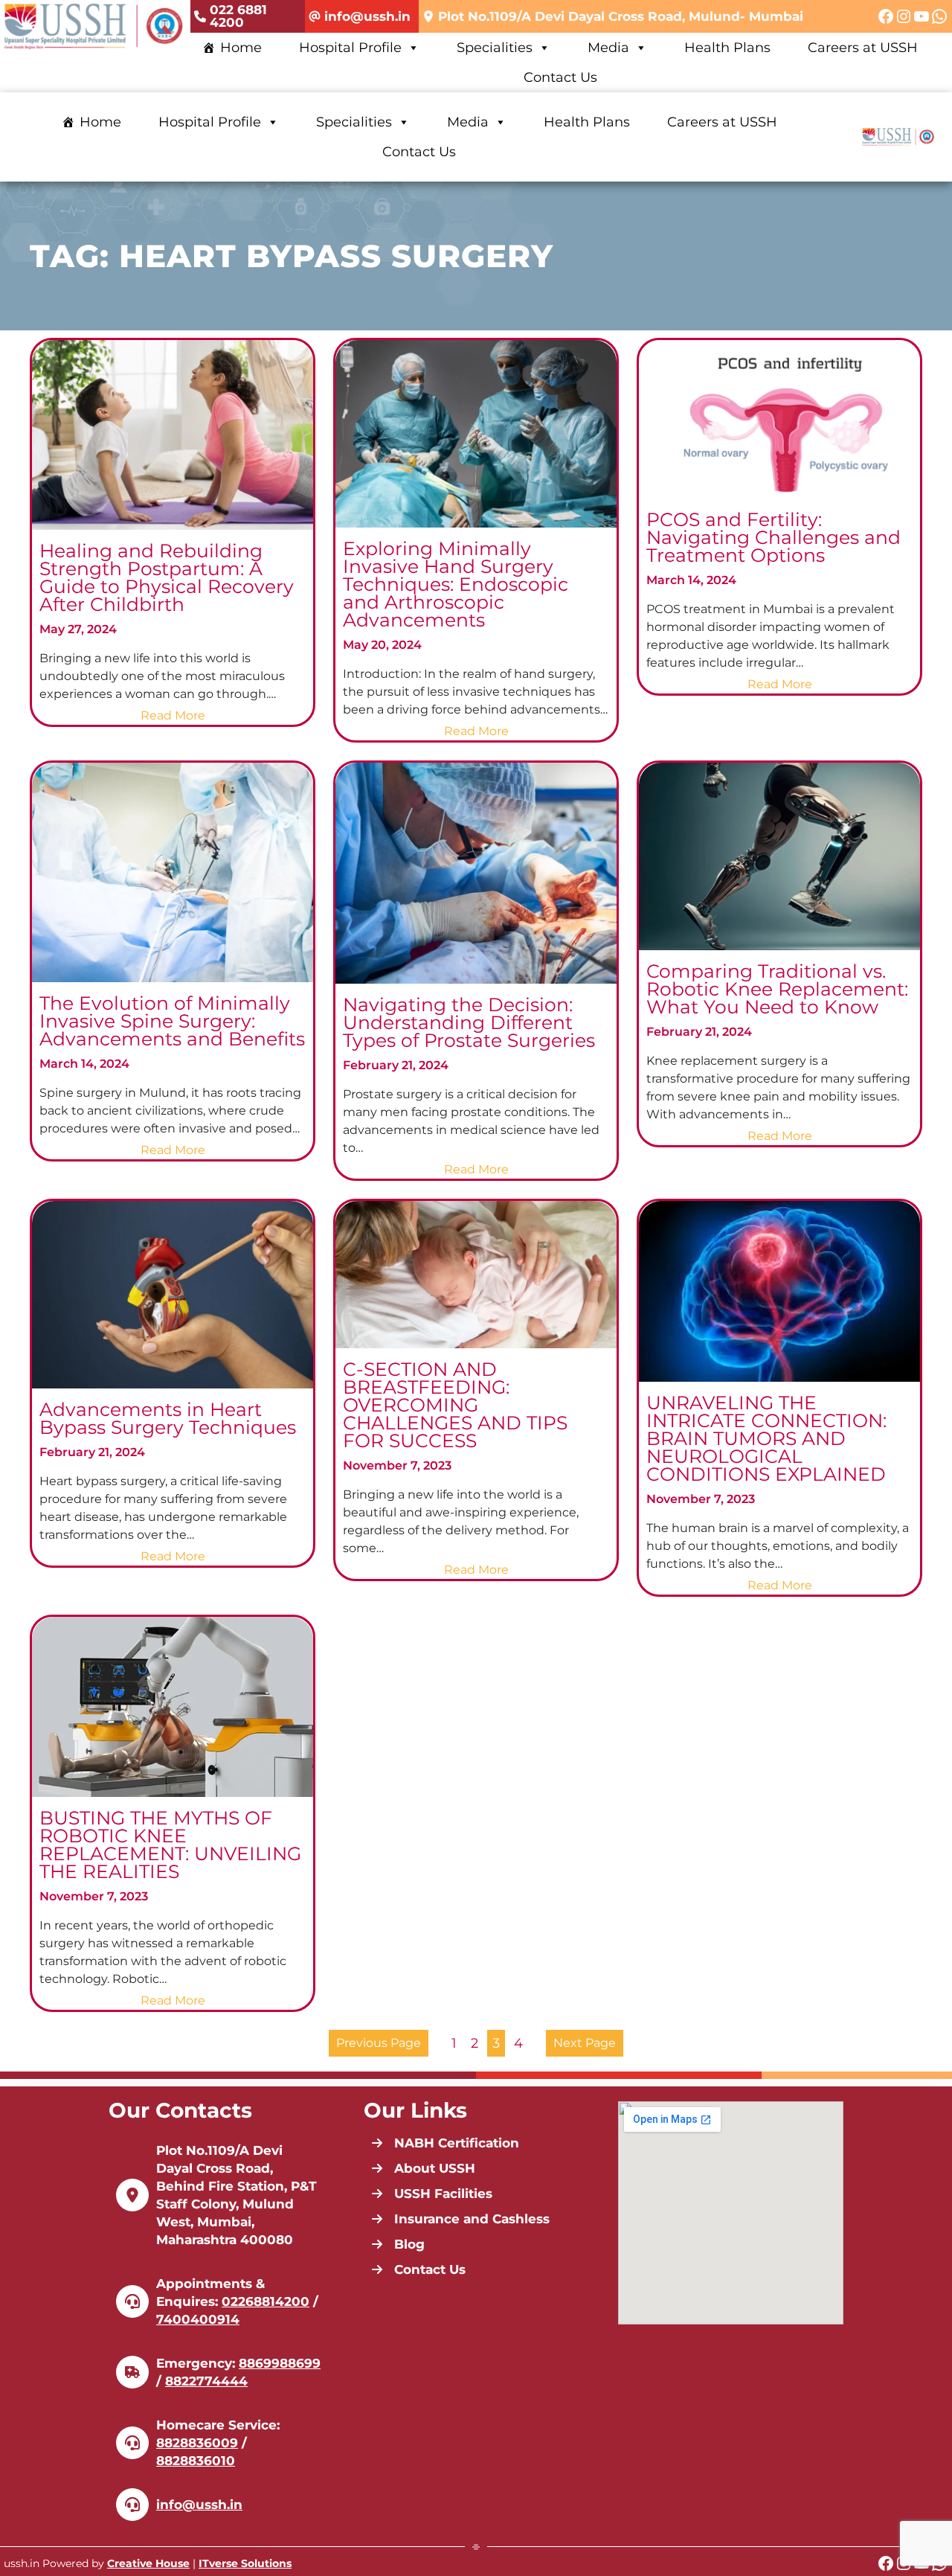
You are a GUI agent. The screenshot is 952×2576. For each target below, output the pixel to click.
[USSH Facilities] (432, 2194)
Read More (175, 716)
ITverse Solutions (245, 2563)
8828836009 (197, 2443)
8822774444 (206, 2381)
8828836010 (196, 2461)
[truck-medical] (132, 2372)
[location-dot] (132, 2195)
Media (608, 48)
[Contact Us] (418, 2269)
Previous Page (379, 2043)
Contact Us (560, 77)
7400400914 (198, 2319)
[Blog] (398, 2244)
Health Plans (727, 48)
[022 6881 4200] (248, 16)
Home (241, 48)
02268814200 (266, 2301)
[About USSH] (423, 2168)
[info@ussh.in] (360, 17)
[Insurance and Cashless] (460, 2219)
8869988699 (280, 2363)
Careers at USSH (863, 48)
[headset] (132, 2301)
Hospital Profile (350, 48)
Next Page (585, 2043)
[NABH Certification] (445, 2143)
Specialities (495, 48)
